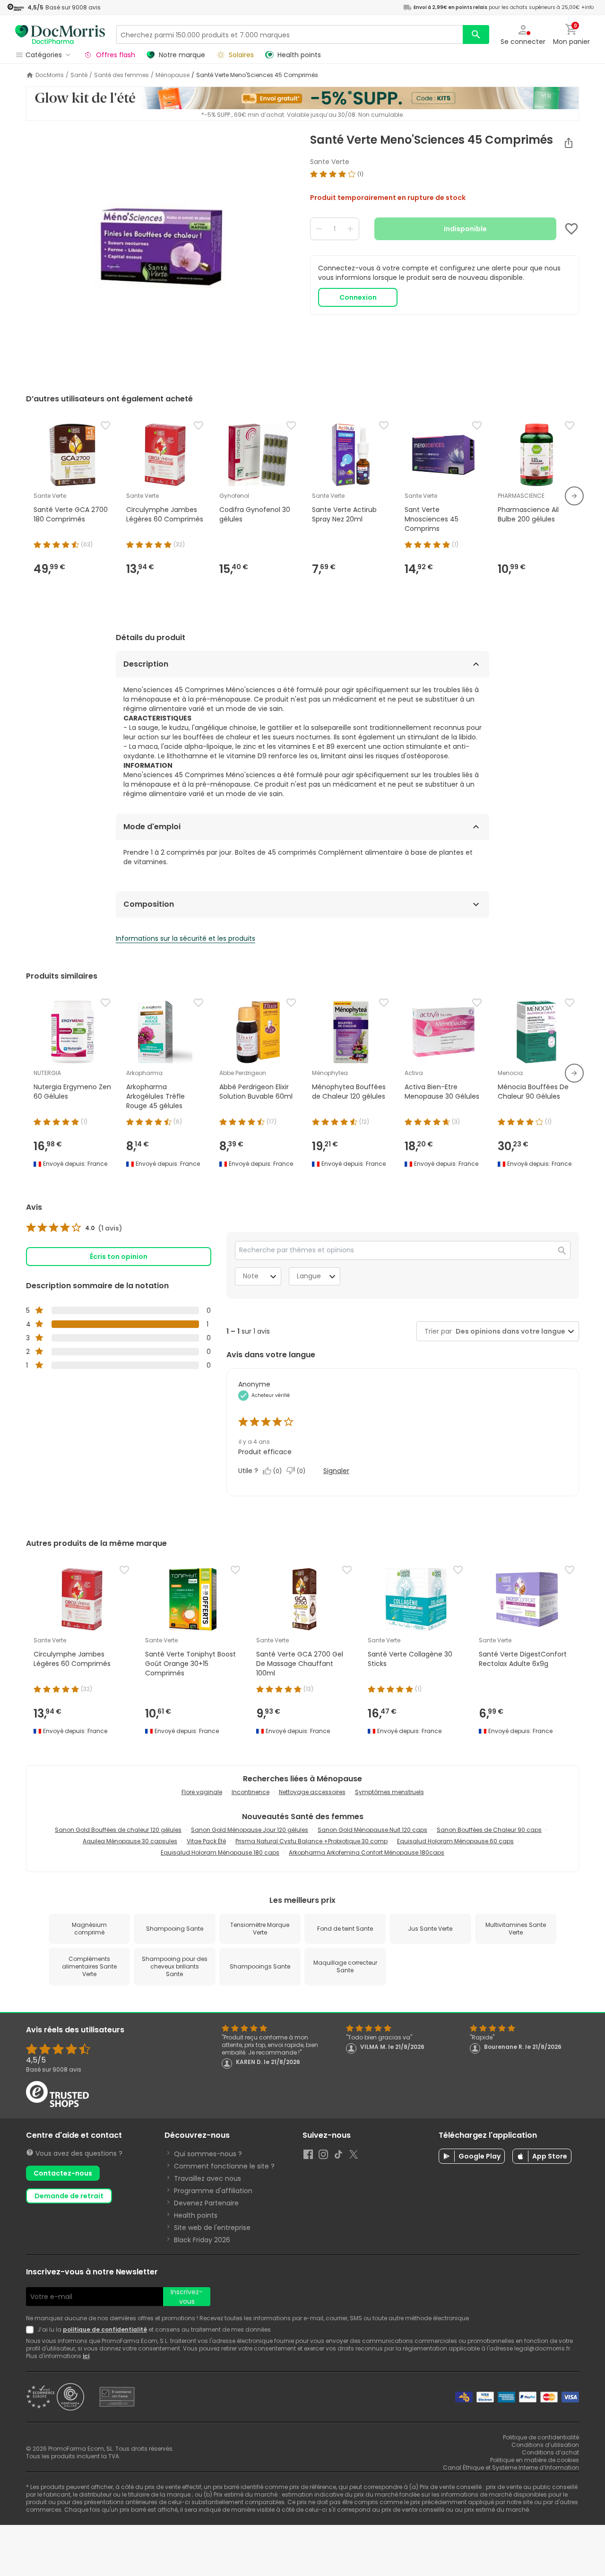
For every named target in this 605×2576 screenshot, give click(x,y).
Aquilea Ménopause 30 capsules (130, 1841)
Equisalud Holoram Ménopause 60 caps (455, 1841)
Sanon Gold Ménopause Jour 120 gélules (250, 1830)
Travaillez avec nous (207, 2178)
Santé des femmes (121, 75)
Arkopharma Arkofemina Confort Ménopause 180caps (367, 1852)
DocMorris (50, 75)
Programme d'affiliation (213, 2191)
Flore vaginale (202, 1792)
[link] (74, 1228)
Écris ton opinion (119, 1257)
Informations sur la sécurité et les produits (186, 938)
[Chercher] (476, 35)
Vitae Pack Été (206, 1841)
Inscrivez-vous (187, 2297)
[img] (160, 252)
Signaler (336, 1471)
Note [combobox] (251, 1276)
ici (86, 2356)
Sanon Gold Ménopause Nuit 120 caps (372, 1830)
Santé (79, 75)
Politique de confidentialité (541, 2437)
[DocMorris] (60, 34)
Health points (196, 2215)
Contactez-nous (63, 2173)
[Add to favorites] (571, 229)
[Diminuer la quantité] (319, 229)
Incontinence (251, 1792)
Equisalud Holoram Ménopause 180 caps (220, 1852)
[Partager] (569, 143)
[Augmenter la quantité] (350, 229)
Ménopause (173, 75)
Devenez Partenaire (206, 2203)
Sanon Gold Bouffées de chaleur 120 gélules (118, 1830)
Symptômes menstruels (389, 1792)
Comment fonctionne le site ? (224, 2166)
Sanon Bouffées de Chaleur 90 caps (489, 1830)
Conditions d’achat (550, 2452)
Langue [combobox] (309, 1276)
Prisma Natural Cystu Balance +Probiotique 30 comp (311, 1841)
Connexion (358, 297)
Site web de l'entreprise (212, 2228)
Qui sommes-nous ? (208, 2154)
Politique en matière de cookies (535, 2460)
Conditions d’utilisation (545, 2445)
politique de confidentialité (105, 2329)
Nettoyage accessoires (312, 1792)
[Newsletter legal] (32, 2330)
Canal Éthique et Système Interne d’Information (511, 2468)
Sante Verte (330, 162)
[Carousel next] (574, 496)
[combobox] (509, 1331)
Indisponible (465, 229)
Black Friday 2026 (202, 2240)
